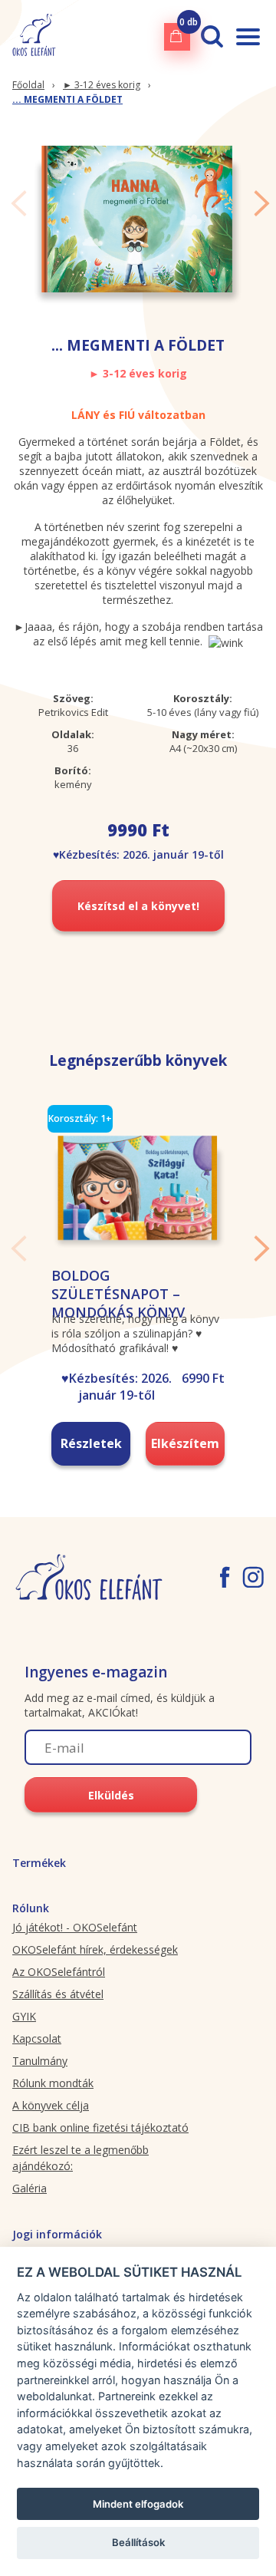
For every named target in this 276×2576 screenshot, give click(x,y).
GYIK (24, 2016)
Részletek (91, 1443)
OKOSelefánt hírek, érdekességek (95, 1949)
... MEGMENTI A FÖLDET (67, 99)
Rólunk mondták (53, 2083)
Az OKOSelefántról (59, 1972)
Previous (19, 203)
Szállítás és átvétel (58, 1994)
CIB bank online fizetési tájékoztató (100, 2127)
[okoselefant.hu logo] (34, 36)
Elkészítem (185, 1443)
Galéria (30, 2188)
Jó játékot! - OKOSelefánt (75, 1927)
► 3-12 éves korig (102, 85)
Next (262, 203)
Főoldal (28, 85)
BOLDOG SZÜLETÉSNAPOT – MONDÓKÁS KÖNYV (118, 1294)
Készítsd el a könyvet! (138, 906)
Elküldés (111, 1795)
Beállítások (138, 2542)
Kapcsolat (37, 2038)
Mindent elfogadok (138, 2504)
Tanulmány (40, 2061)
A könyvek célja (51, 2105)
